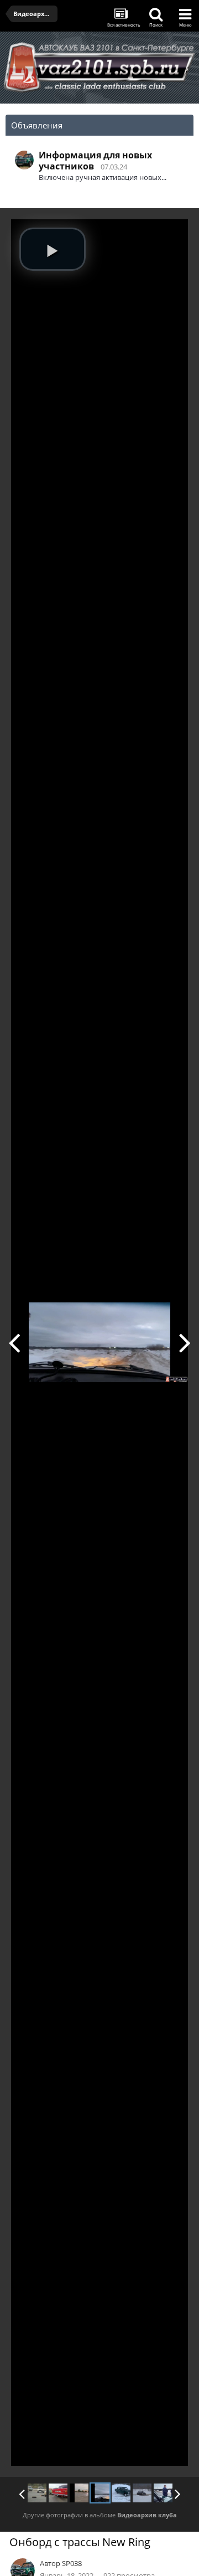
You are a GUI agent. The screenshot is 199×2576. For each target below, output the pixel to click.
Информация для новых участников (95, 161)
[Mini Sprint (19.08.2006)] (37, 2493)
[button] (53, 249)
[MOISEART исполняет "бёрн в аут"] (14, 1342)
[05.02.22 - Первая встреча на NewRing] (185, 1342)
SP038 (72, 2563)
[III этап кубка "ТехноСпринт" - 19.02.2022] (142, 2493)
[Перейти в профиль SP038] (24, 160)
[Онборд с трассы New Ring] (100, 2493)
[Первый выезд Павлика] (58, 2493)
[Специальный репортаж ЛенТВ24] (163, 2493)
